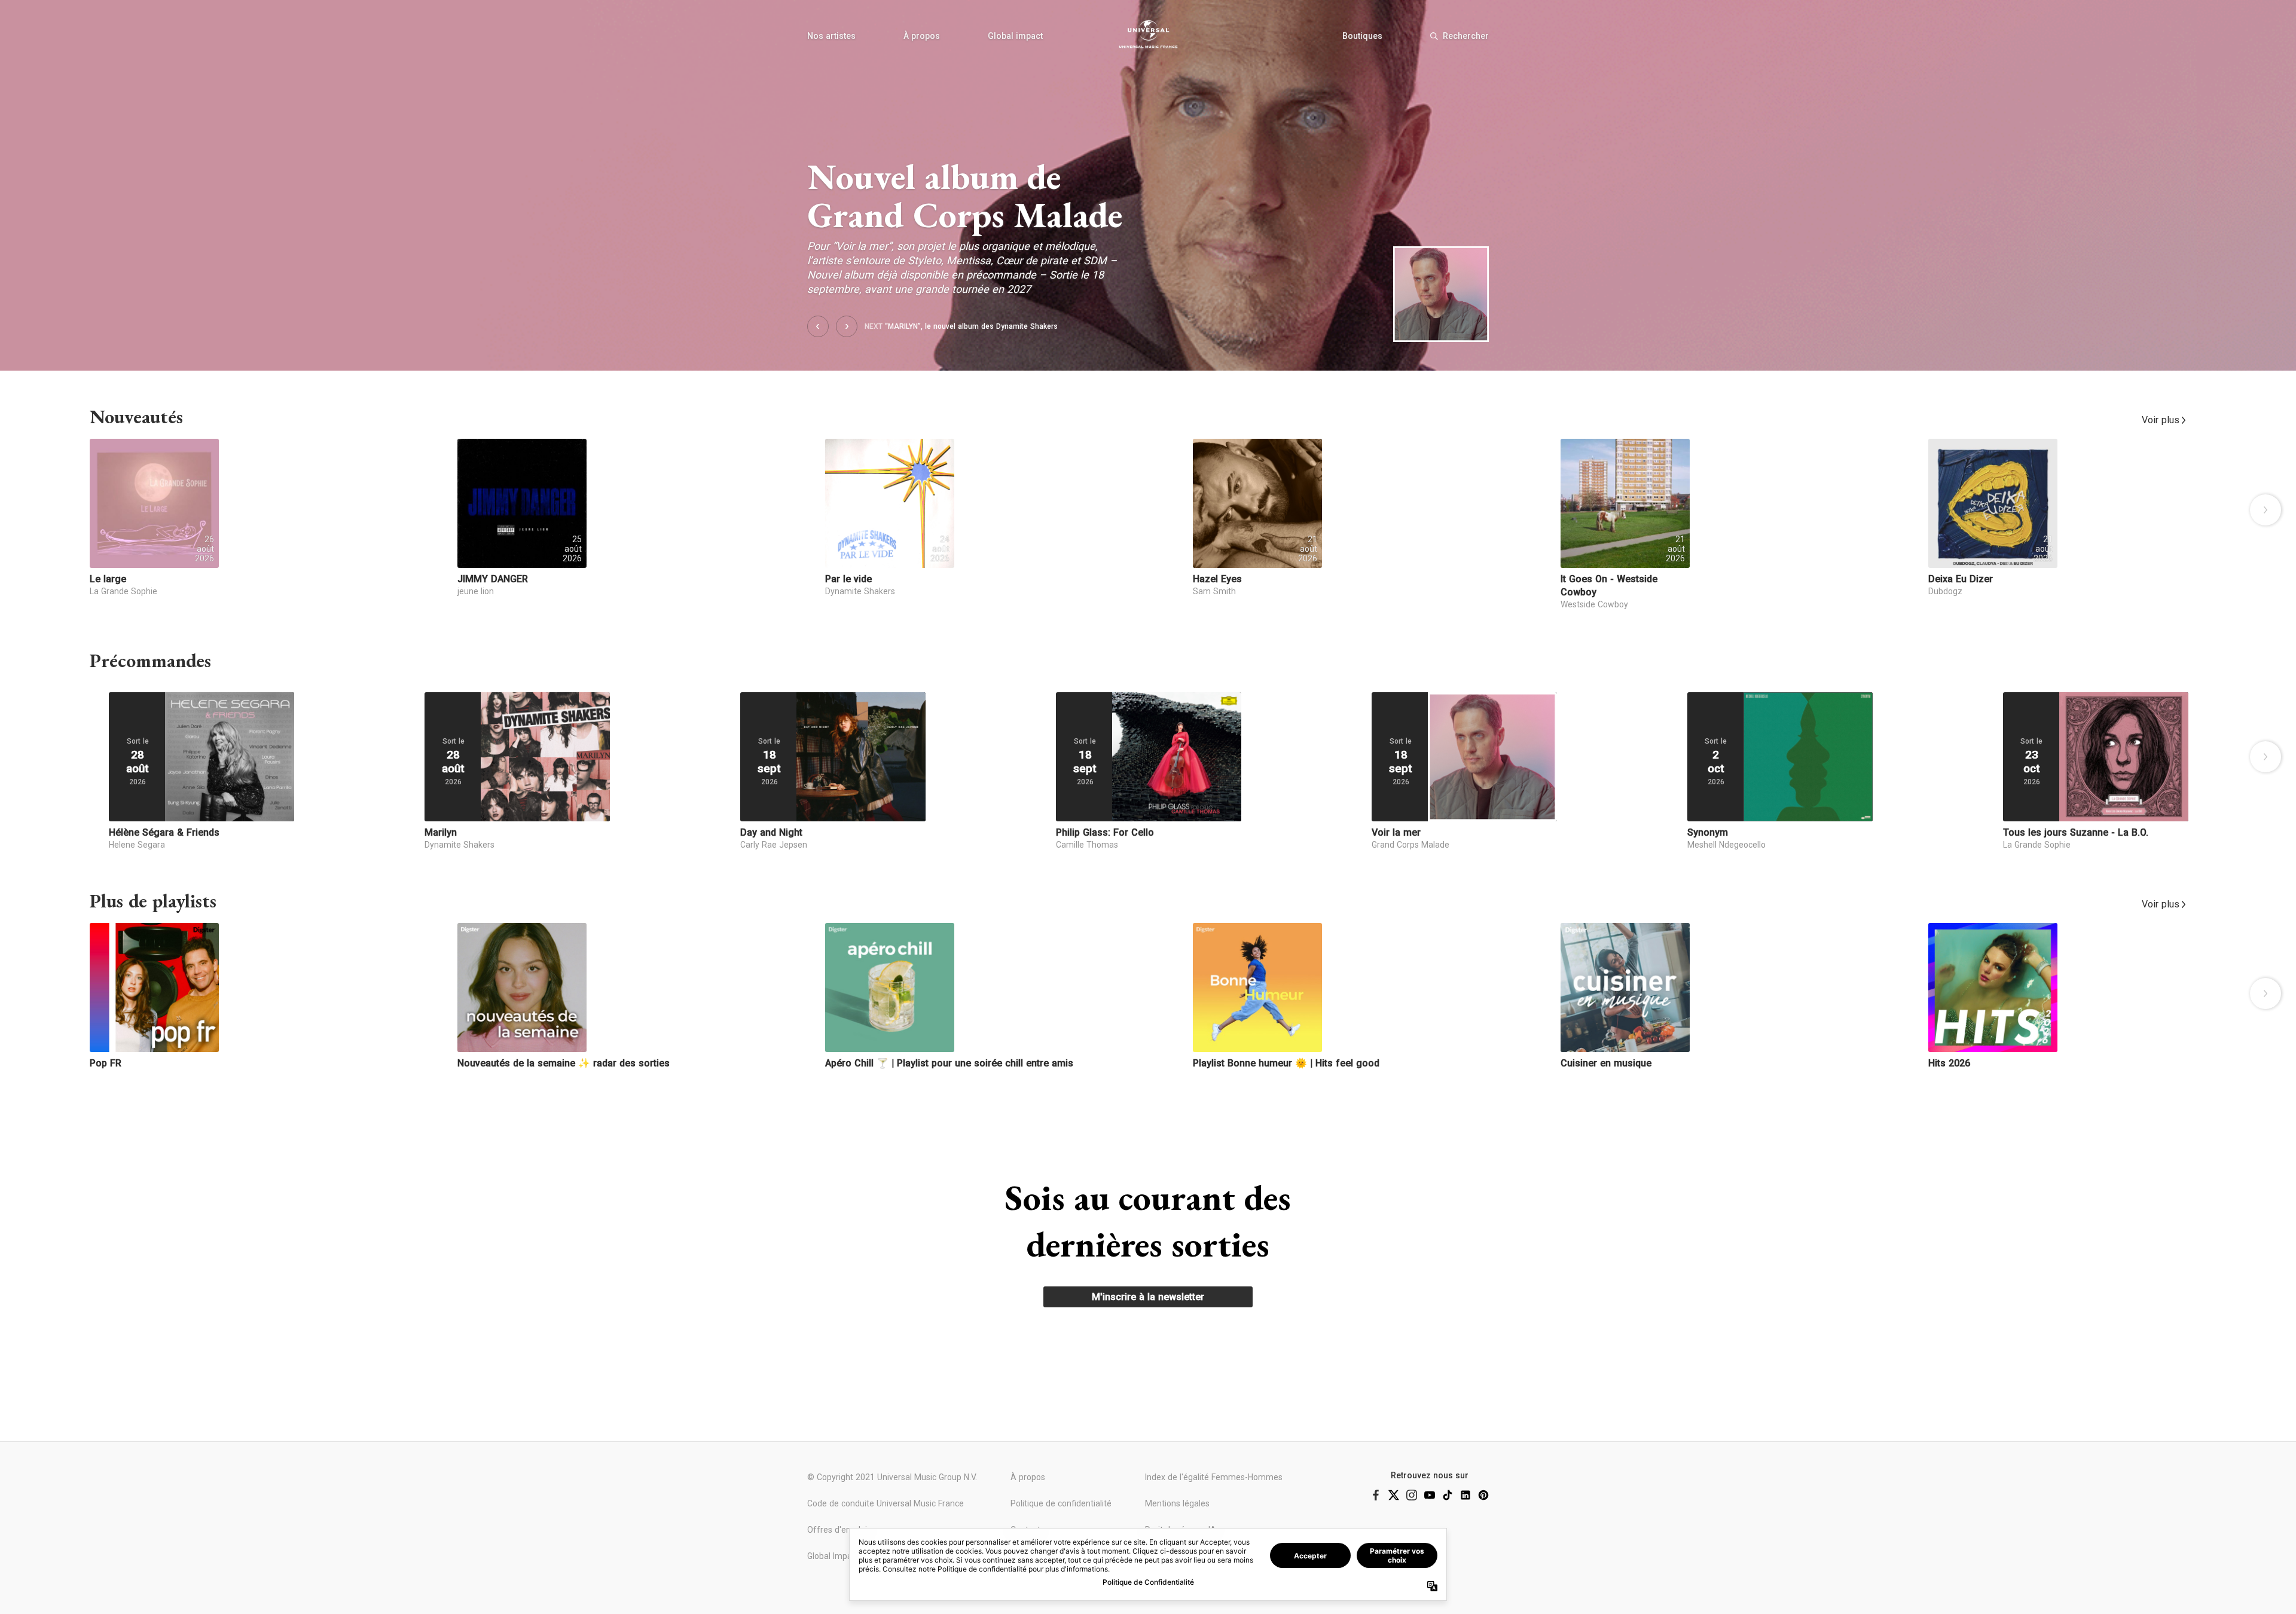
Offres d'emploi (837, 1530)
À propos (922, 36)
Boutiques (1362, 36)
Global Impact (833, 1556)
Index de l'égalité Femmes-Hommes (1214, 1477)
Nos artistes (831, 36)
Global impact (1015, 36)
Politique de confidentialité (1061, 1503)
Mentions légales (1177, 1503)
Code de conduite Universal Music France (886, 1503)
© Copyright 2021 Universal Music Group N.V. (892, 1477)
